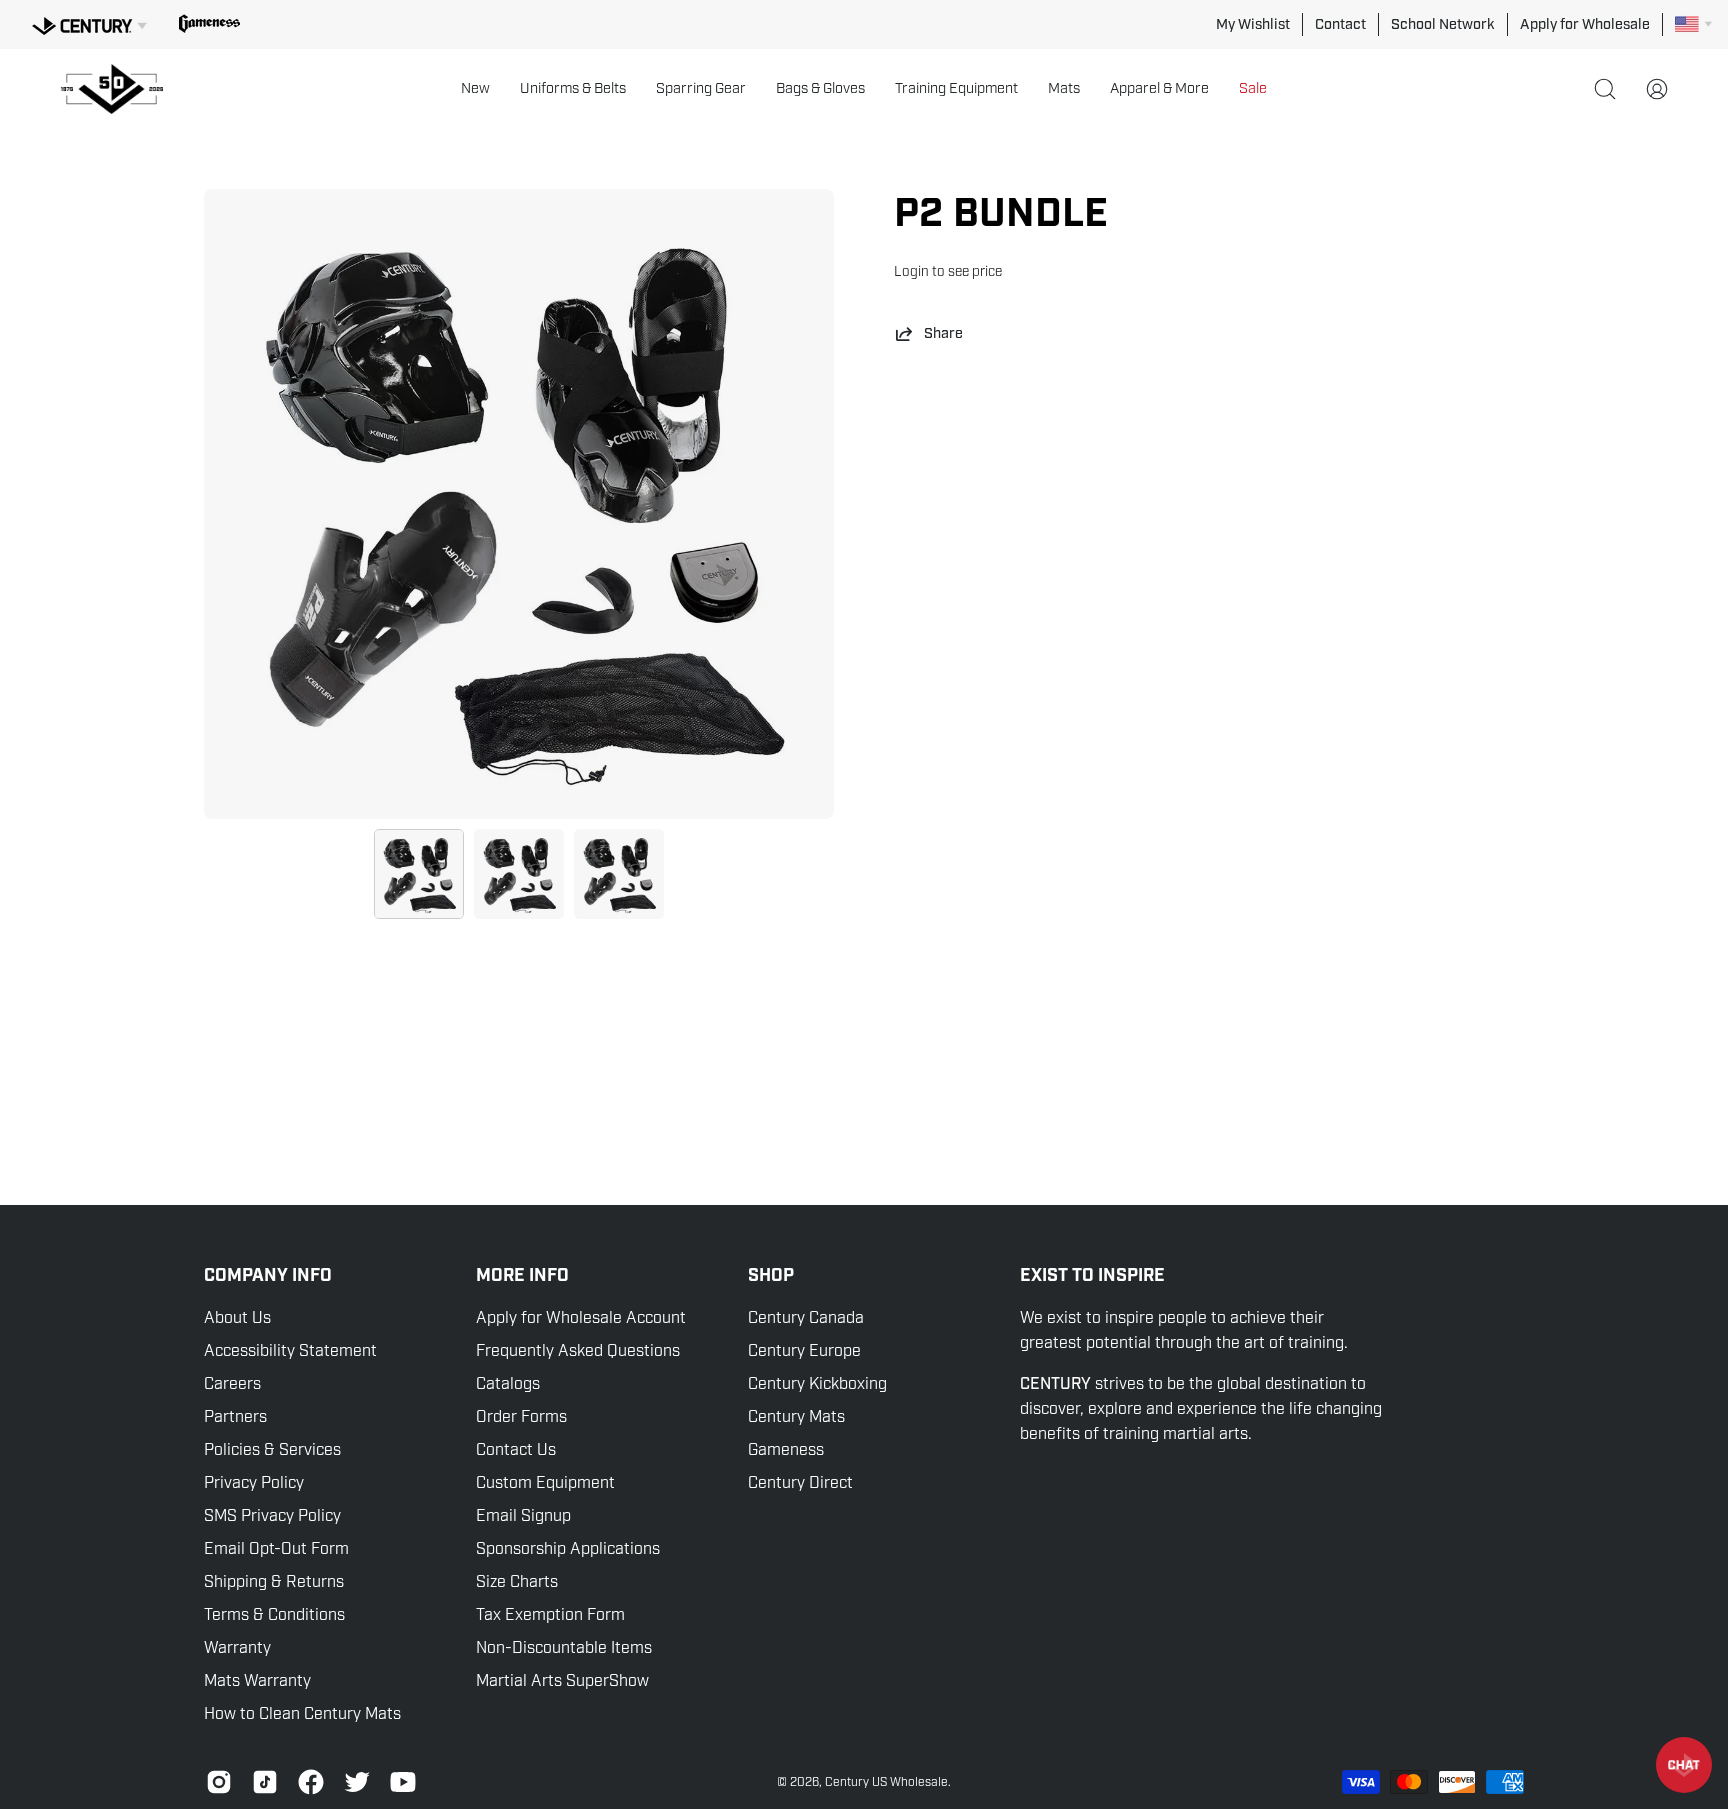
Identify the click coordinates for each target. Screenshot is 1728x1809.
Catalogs (508, 1384)
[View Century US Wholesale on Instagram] (219, 1782)
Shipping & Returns (274, 1582)
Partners (235, 1417)
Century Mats (796, 1417)
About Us (237, 1318)
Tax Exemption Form (550, 1615)
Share (943, 333)
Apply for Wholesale (1585, 24)
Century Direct (800, 1483)
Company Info (268, 1276)
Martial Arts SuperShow (562, 1681)
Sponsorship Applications (568, 1549)
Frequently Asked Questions (578, 1351)
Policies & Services (272, 1450)
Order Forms (521, 1417)
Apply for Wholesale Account (581, 1318)
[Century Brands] (89, 23)
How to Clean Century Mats (302, 1714)
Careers (232, 1384)
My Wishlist (1253, 24)
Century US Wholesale (886, 1782)
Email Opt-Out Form (276, 1549)
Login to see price (948, 271)
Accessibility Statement (290, 1351)
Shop (771, 1276)
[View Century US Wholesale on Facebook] (311, 1782)
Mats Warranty (257, 1681)
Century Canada (806, 1318)
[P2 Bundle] (419, 874)
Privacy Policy (254, 1483)
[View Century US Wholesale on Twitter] (357, 1782)
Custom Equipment (545, 1483)
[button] (475, 89)
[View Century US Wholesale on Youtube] (403, 1782)
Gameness (786, 1450)
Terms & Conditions (274, 1615)
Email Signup (523, 1516)
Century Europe (804, 1351)
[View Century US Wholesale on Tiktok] (265, 1782)
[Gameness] (209, 24)
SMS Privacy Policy (272, 1516)
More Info (522, 1276)
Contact (1340, 24)
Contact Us (516, 1450)
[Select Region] (1693, 24)
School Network (1443, 24)
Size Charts (517, 1582)
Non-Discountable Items (564, 1648)
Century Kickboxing (817, 1384)
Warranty (237, 1648)
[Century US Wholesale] (120, 89)
